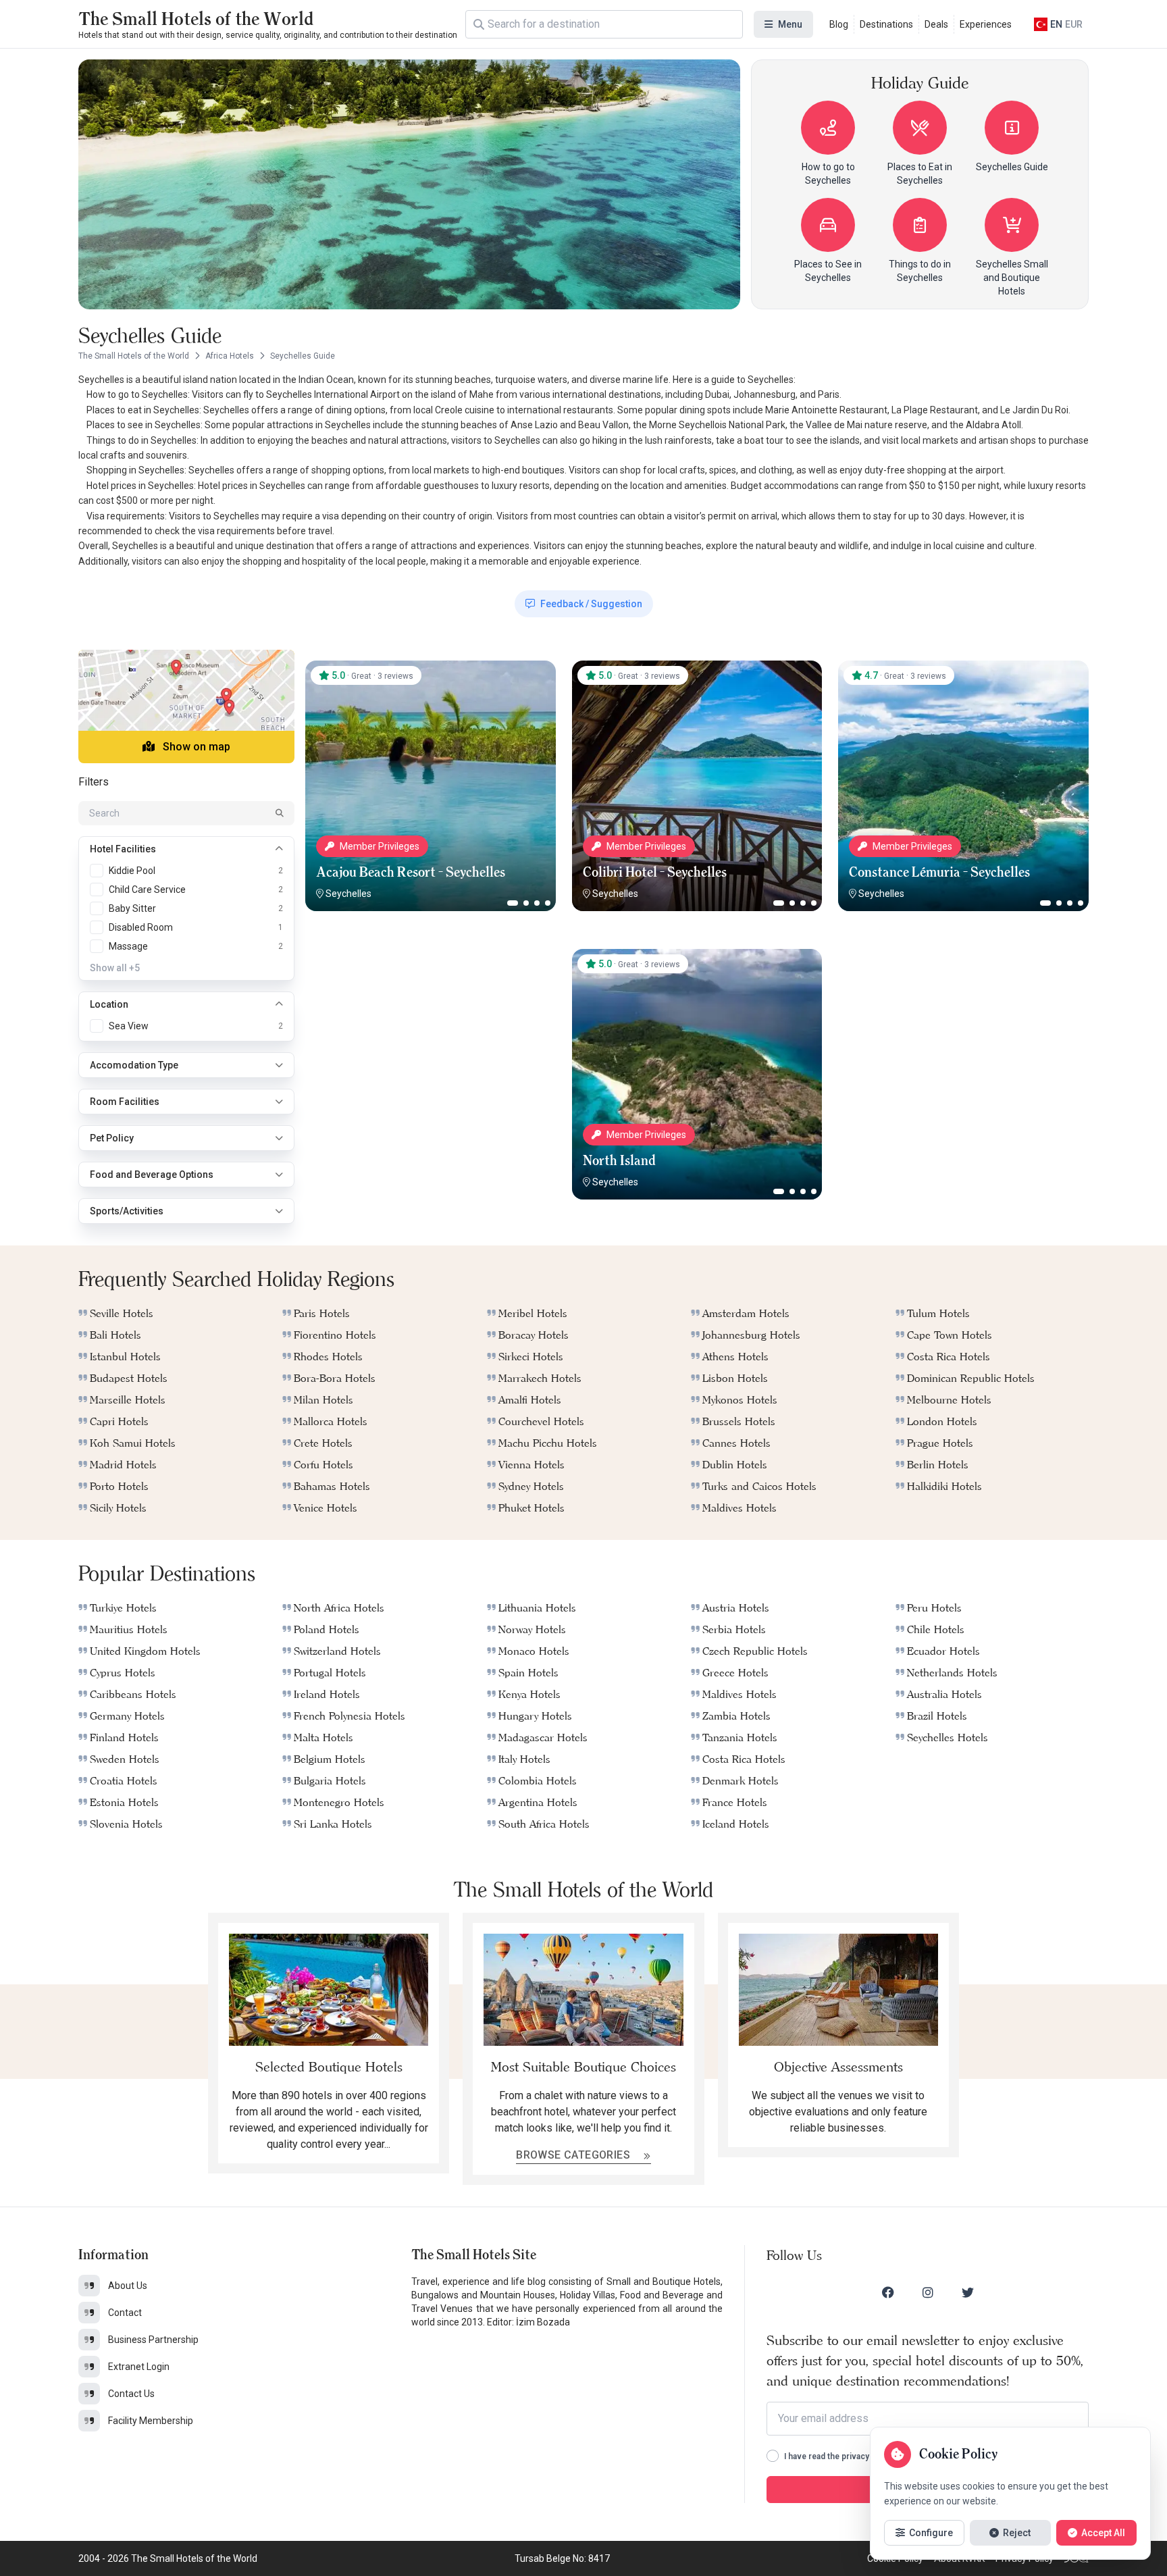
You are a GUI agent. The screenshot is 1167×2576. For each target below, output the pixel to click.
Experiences (986, 24)
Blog (839, 24)
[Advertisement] (430, 1033)
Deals (936, 24)
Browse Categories (574, 2155)
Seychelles (348, 894)
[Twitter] (968, 2292)
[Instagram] (928, 2292)
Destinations (886, 24)
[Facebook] (888, 2292)
